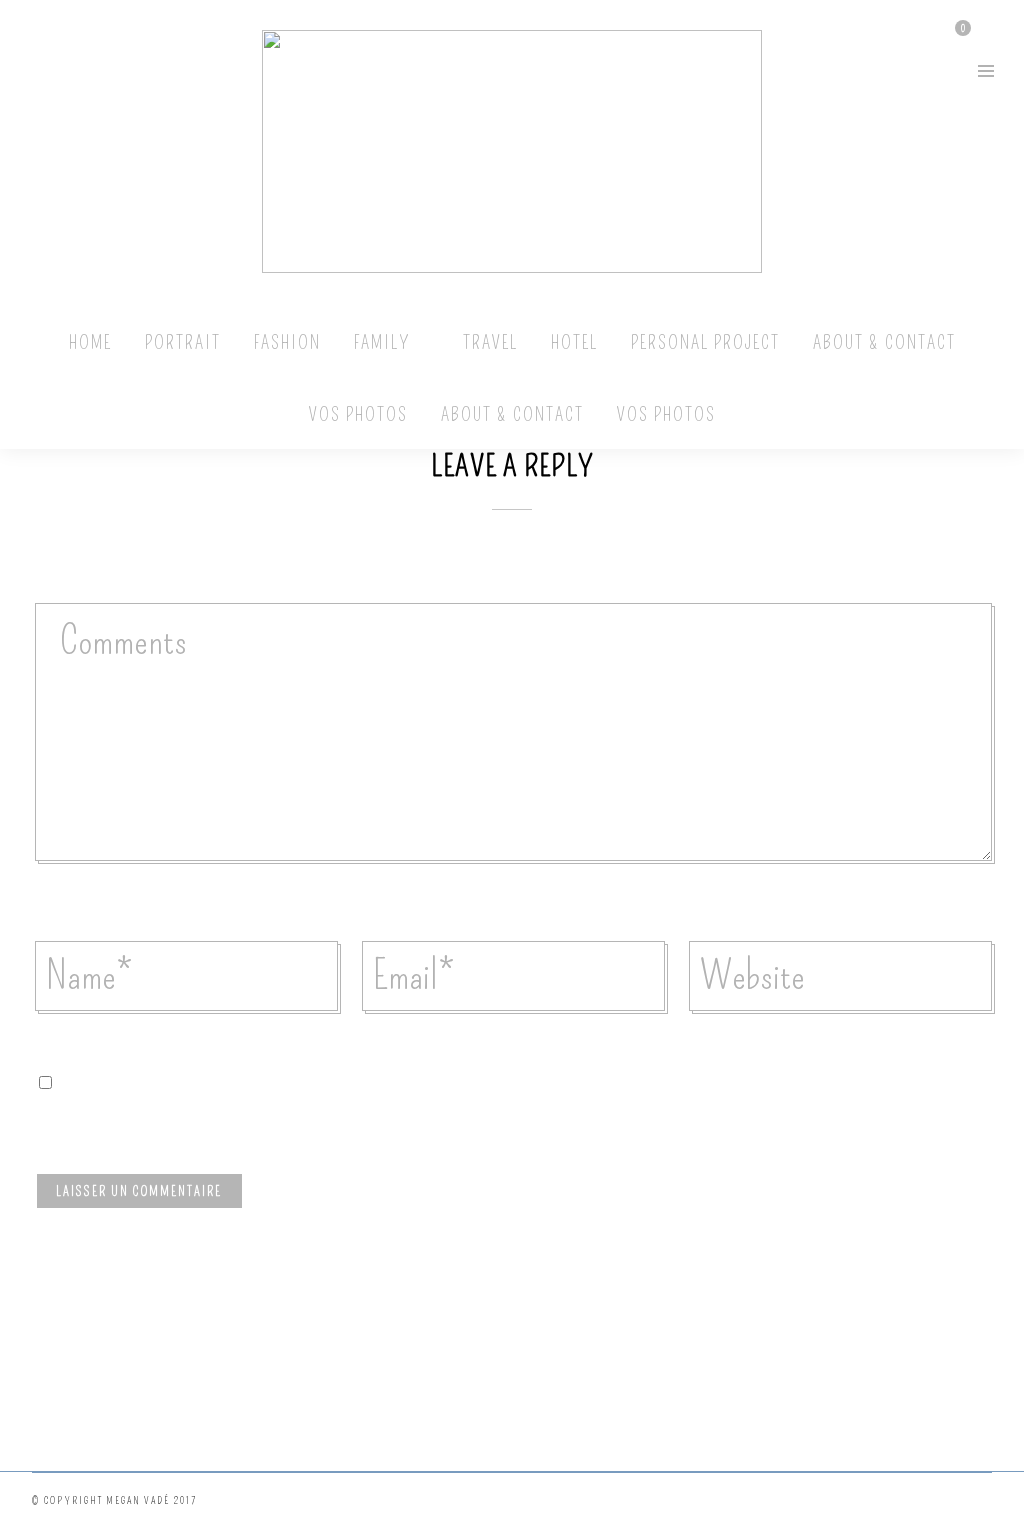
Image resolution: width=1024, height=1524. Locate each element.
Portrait (183, 343)
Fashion (287, 343)
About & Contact (884, 343)
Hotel (574, 343)
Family (382, 343)
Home (90, 343)
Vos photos (358, 415)
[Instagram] (37, 69)
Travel (490, 343)
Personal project (705, 343)
